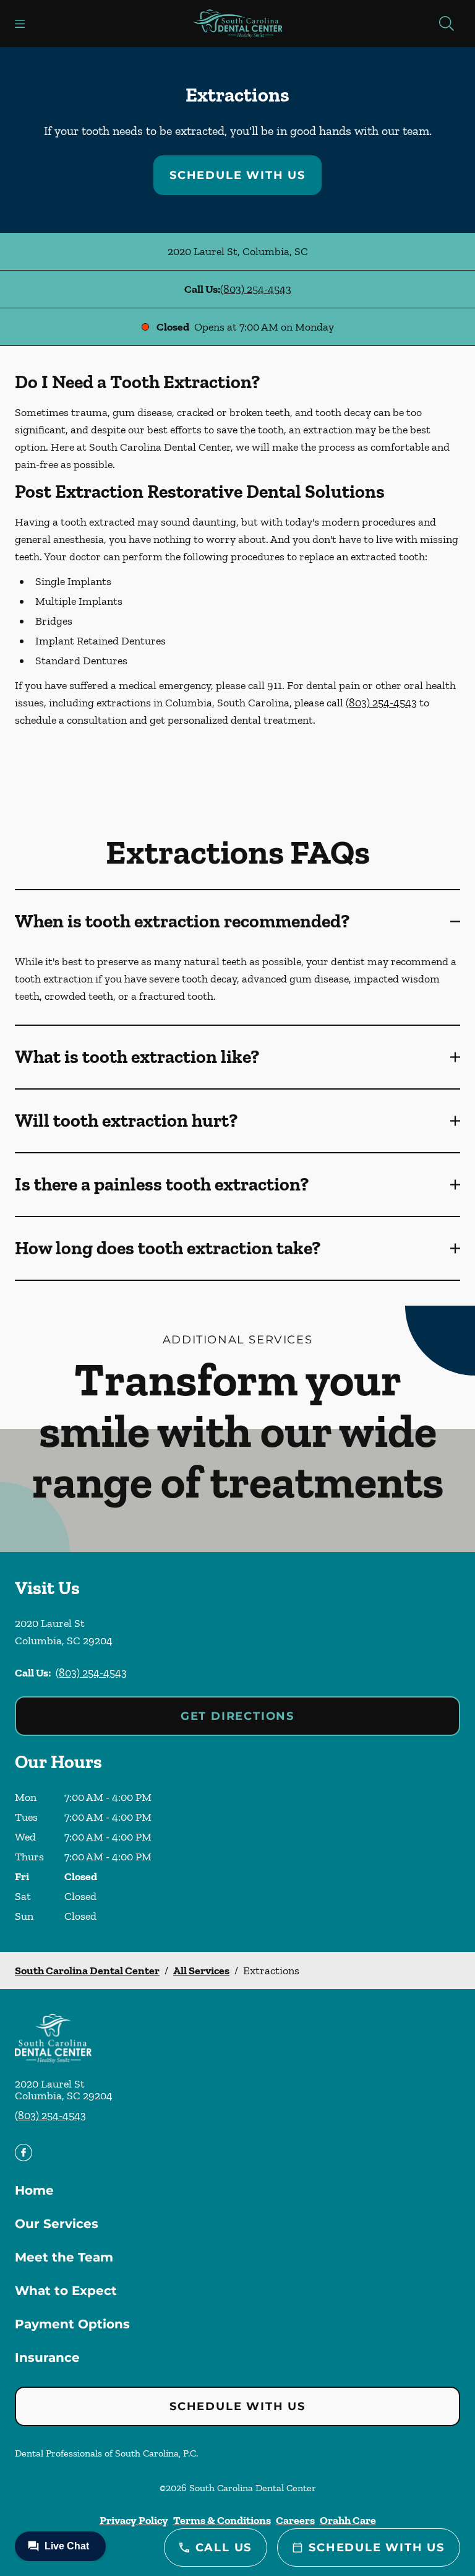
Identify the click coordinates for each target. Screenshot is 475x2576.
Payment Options (72, 2324)
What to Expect (66, 2291)
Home (34, 2190)
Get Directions (237, 1716)
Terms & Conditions (222, 2520)
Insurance (47, 2357)
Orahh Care (348, 2520)
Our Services (57, 2224)
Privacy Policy (134, 2520)
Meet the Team (64, 2257)
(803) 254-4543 (256, 289)
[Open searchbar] (447, 24)
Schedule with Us (237, 175)
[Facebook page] (24, 2153)
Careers (295, 2520)
